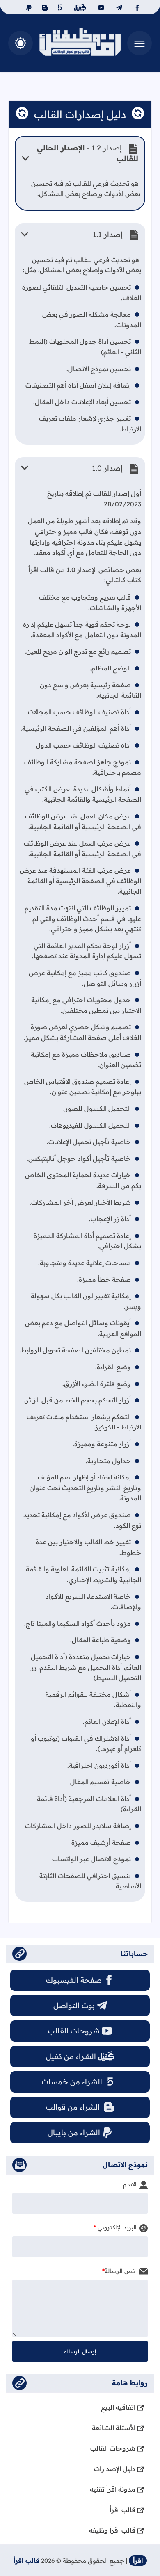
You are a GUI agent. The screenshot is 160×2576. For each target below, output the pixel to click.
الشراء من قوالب (74, 2107)
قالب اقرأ (122, 2510)
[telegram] (118, 7)
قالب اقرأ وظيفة (112, 2530)
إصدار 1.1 (109, 234)
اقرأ (138, 2561)
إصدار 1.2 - (88, 153)
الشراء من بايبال (74, 2133)
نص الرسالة (121, 2271)
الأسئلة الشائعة (114, 2428)
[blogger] (44, 7)
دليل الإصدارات (115, 2469)
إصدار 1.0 (108, 468)
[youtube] (100, 7)
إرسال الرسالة (80, 2351)
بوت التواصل (74, 2005)
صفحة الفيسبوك (74, 1980)
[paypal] (27, 7)
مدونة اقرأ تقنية (113, 2489)
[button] (21, 43)
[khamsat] (60, 7)
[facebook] (136, 7)
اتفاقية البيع (118, 2407)
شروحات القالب (74, 2031)
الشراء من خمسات (72, 2082)
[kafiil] (79, 7)
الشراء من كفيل (71, 2056)
